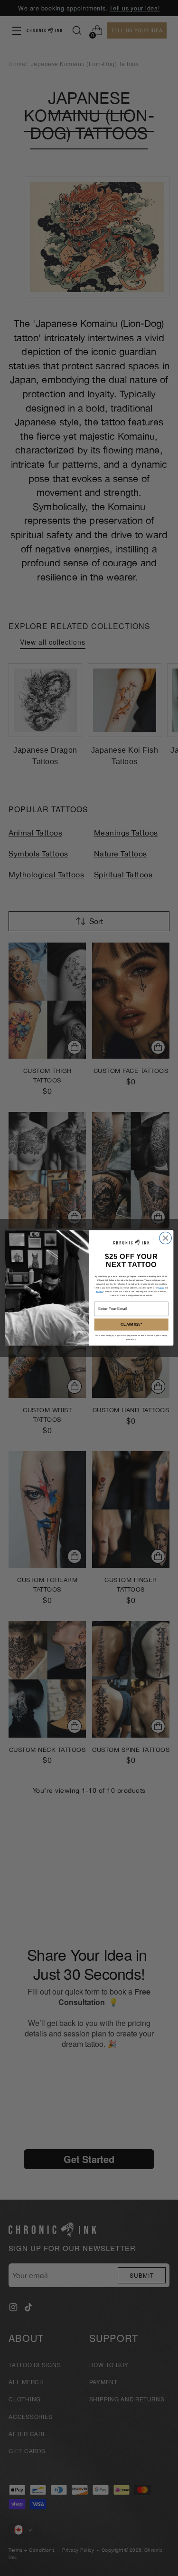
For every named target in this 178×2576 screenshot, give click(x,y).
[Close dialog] (165, 1238)
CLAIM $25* (131, 1325)
